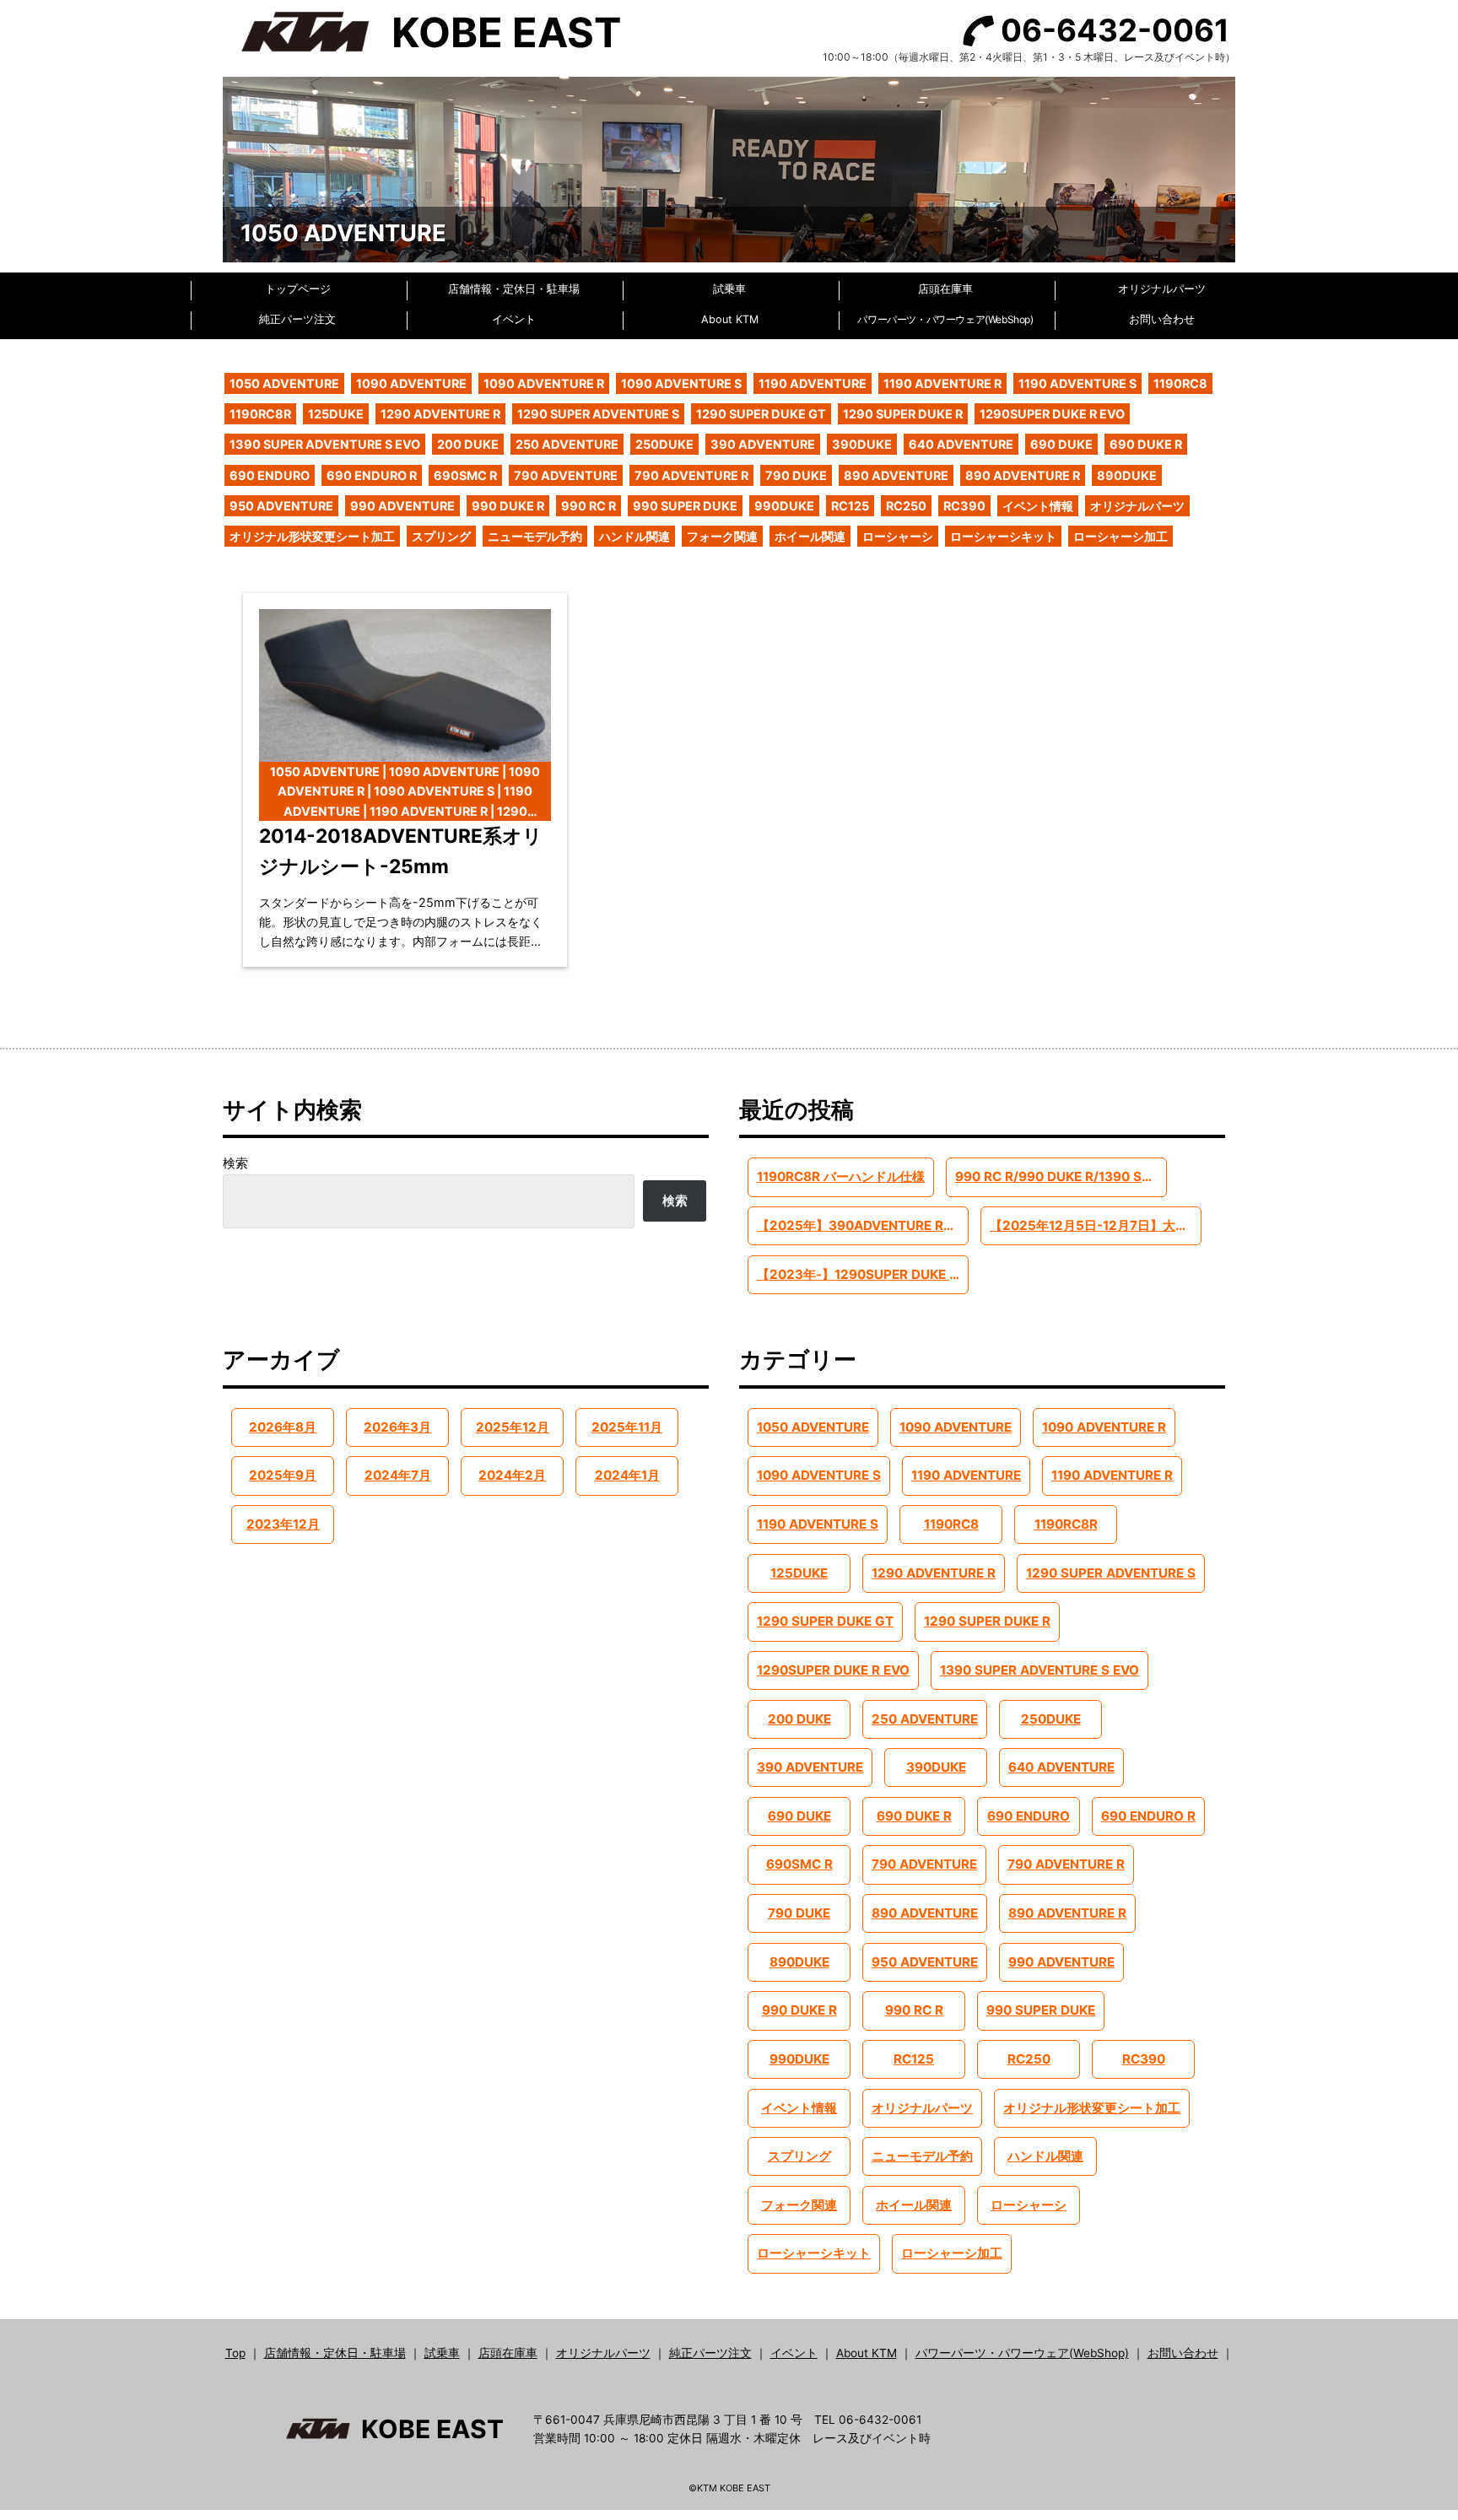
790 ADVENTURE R (691, 475)
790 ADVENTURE (566, 475)
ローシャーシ (898, 536)
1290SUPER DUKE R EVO (1052, 414)
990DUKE (784, 506)
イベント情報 (1038, 506)
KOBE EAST (507, 32)
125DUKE (336, 414)
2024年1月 (627, 1475)
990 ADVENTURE (402, 506)
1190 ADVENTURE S (1077, 383)
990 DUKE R (508, 506)
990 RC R (589, 506)
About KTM (730, 319)
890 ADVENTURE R (1023, 475)
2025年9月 (283, 1475)
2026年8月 (283, 1427)
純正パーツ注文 (297, 319)
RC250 (906, 506)
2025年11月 (627, 1427)
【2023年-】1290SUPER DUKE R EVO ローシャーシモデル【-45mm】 (862, 1274)
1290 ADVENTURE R (440, 414)
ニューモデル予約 (535, 536)
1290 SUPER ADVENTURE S (598, 414)
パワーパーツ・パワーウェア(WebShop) (945, 319)
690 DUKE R (1146, 444)
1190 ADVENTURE (813, 383)
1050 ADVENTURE (284, 383)
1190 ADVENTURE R (942, 383)
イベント (514, 319)
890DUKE (1127, 475)
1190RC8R (260, 414)
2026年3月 (397, 1427)
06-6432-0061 (1115, 30)
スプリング (441, 536)
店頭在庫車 (945, 289)
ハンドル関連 (634, 536)
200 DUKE (468, 444)
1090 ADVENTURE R (544, 383)
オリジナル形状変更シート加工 (312, 536)
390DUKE (862, 444)
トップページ (298, 289)
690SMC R (465, 475)
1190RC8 (1180, 383)
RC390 (964, 506)
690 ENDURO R (372, 475)
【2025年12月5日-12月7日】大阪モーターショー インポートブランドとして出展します (1095, 1225)
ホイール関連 (810, 536)
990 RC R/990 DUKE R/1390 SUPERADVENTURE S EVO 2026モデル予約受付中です (1061, 1176)
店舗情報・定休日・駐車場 (514, 289)
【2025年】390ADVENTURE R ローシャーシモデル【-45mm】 (862, 1225)
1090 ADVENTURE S (681, 383)
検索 (235, 1163)
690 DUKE (1061, 444)
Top (235, 2353)
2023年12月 (283, 1524)
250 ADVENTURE (567, 444)
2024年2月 (512, 1475)
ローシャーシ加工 (1120, 536)
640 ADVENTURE (961, 444)
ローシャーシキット (1003, 536)
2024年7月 (398, 1475)
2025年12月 (513, 1427)
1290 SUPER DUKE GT (761, 414)
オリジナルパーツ (1162, 289)
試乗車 (729, 289)
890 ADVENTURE (896, 475)
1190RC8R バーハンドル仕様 (841, 1176)
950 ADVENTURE (281, 506)
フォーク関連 (722, 536)
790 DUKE (796, 475)
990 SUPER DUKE (685, 506)
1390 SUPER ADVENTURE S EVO (325, 444)
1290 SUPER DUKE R (903, 414)
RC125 (850, 506)
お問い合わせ (1162, 319)
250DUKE (664, 444)
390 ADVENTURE (763, 444)
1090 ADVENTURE (411, 383)
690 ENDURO (270, 475)
